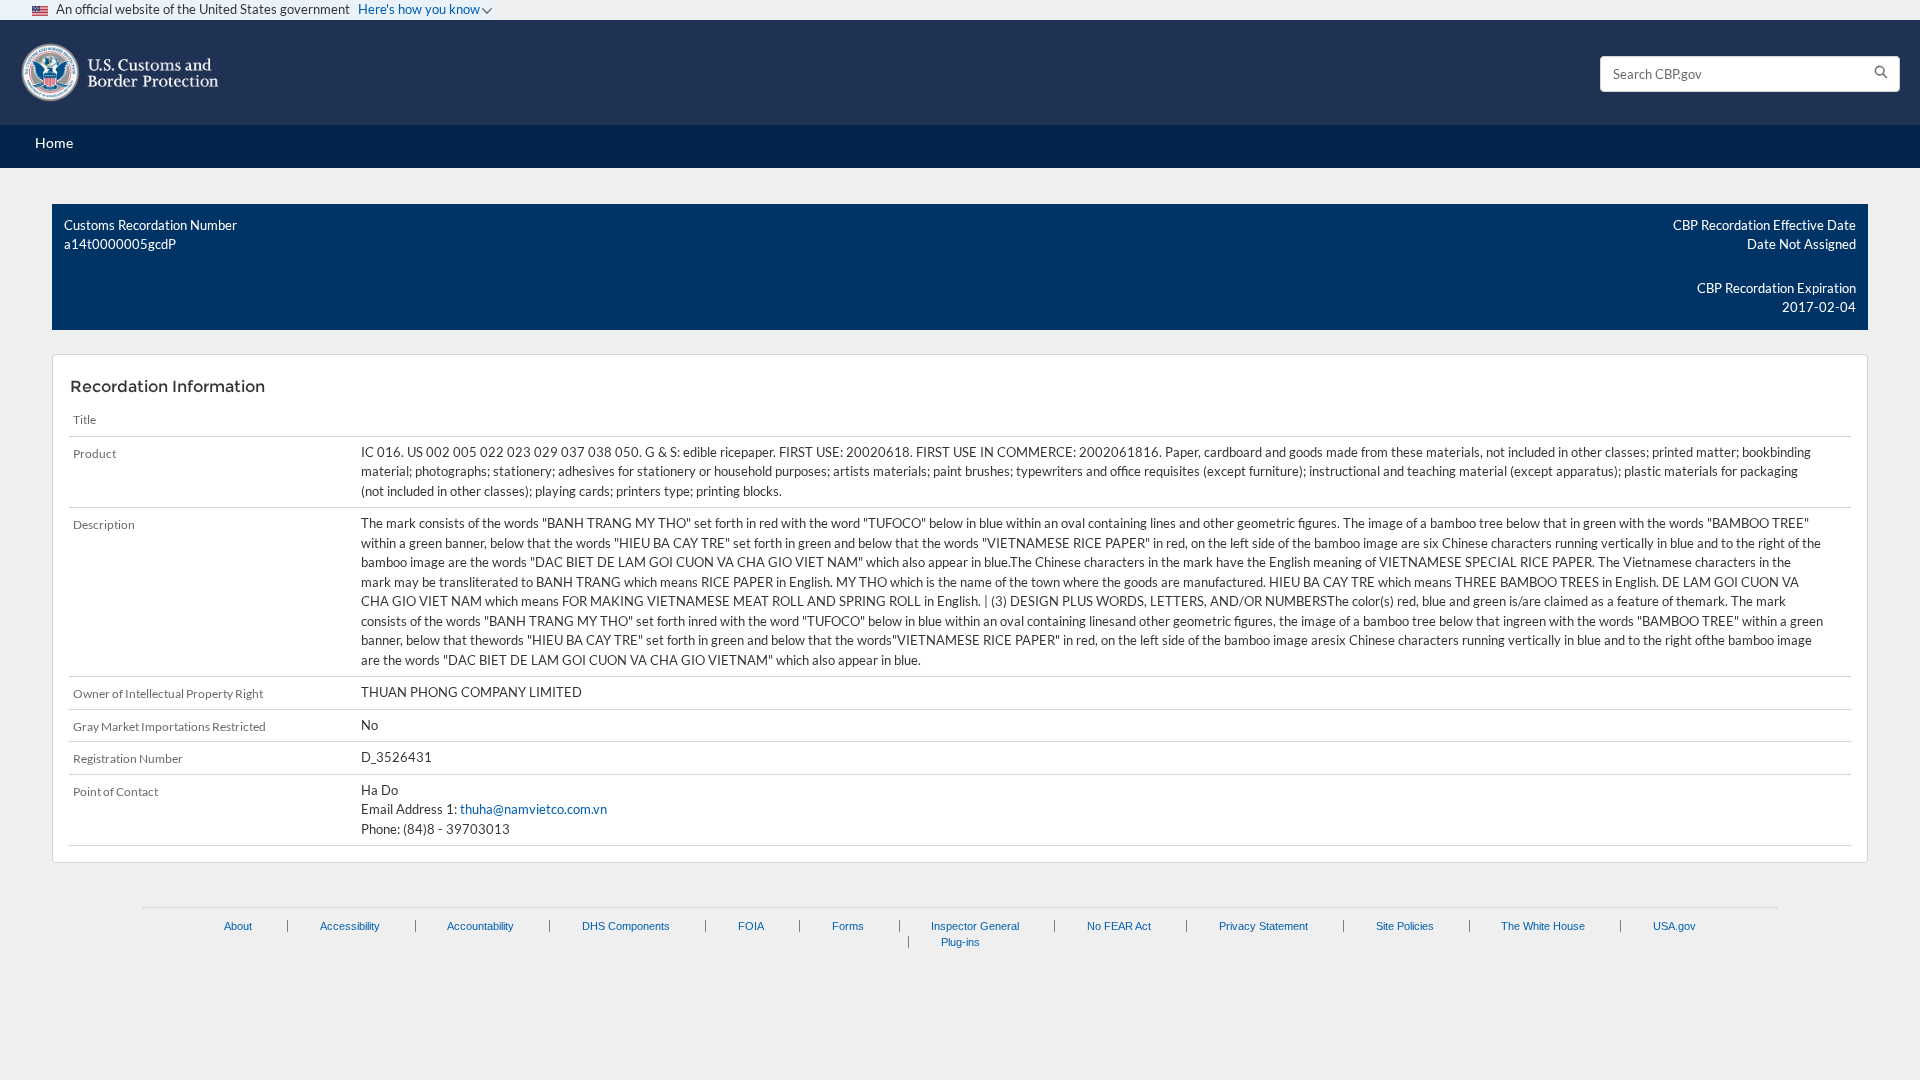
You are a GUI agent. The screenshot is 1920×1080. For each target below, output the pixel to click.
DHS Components (626, 926)
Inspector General (975, 926)
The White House (1543, 926)
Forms (848, 926)
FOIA (751, 926)
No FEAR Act (1119, 926)
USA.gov (1674, 926)
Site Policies (1405, 926)
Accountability (480, 926)
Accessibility (350, 926)
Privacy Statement (1263, 926)
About (238, 926)
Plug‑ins (960, 942)
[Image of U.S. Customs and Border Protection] (120, 72)
